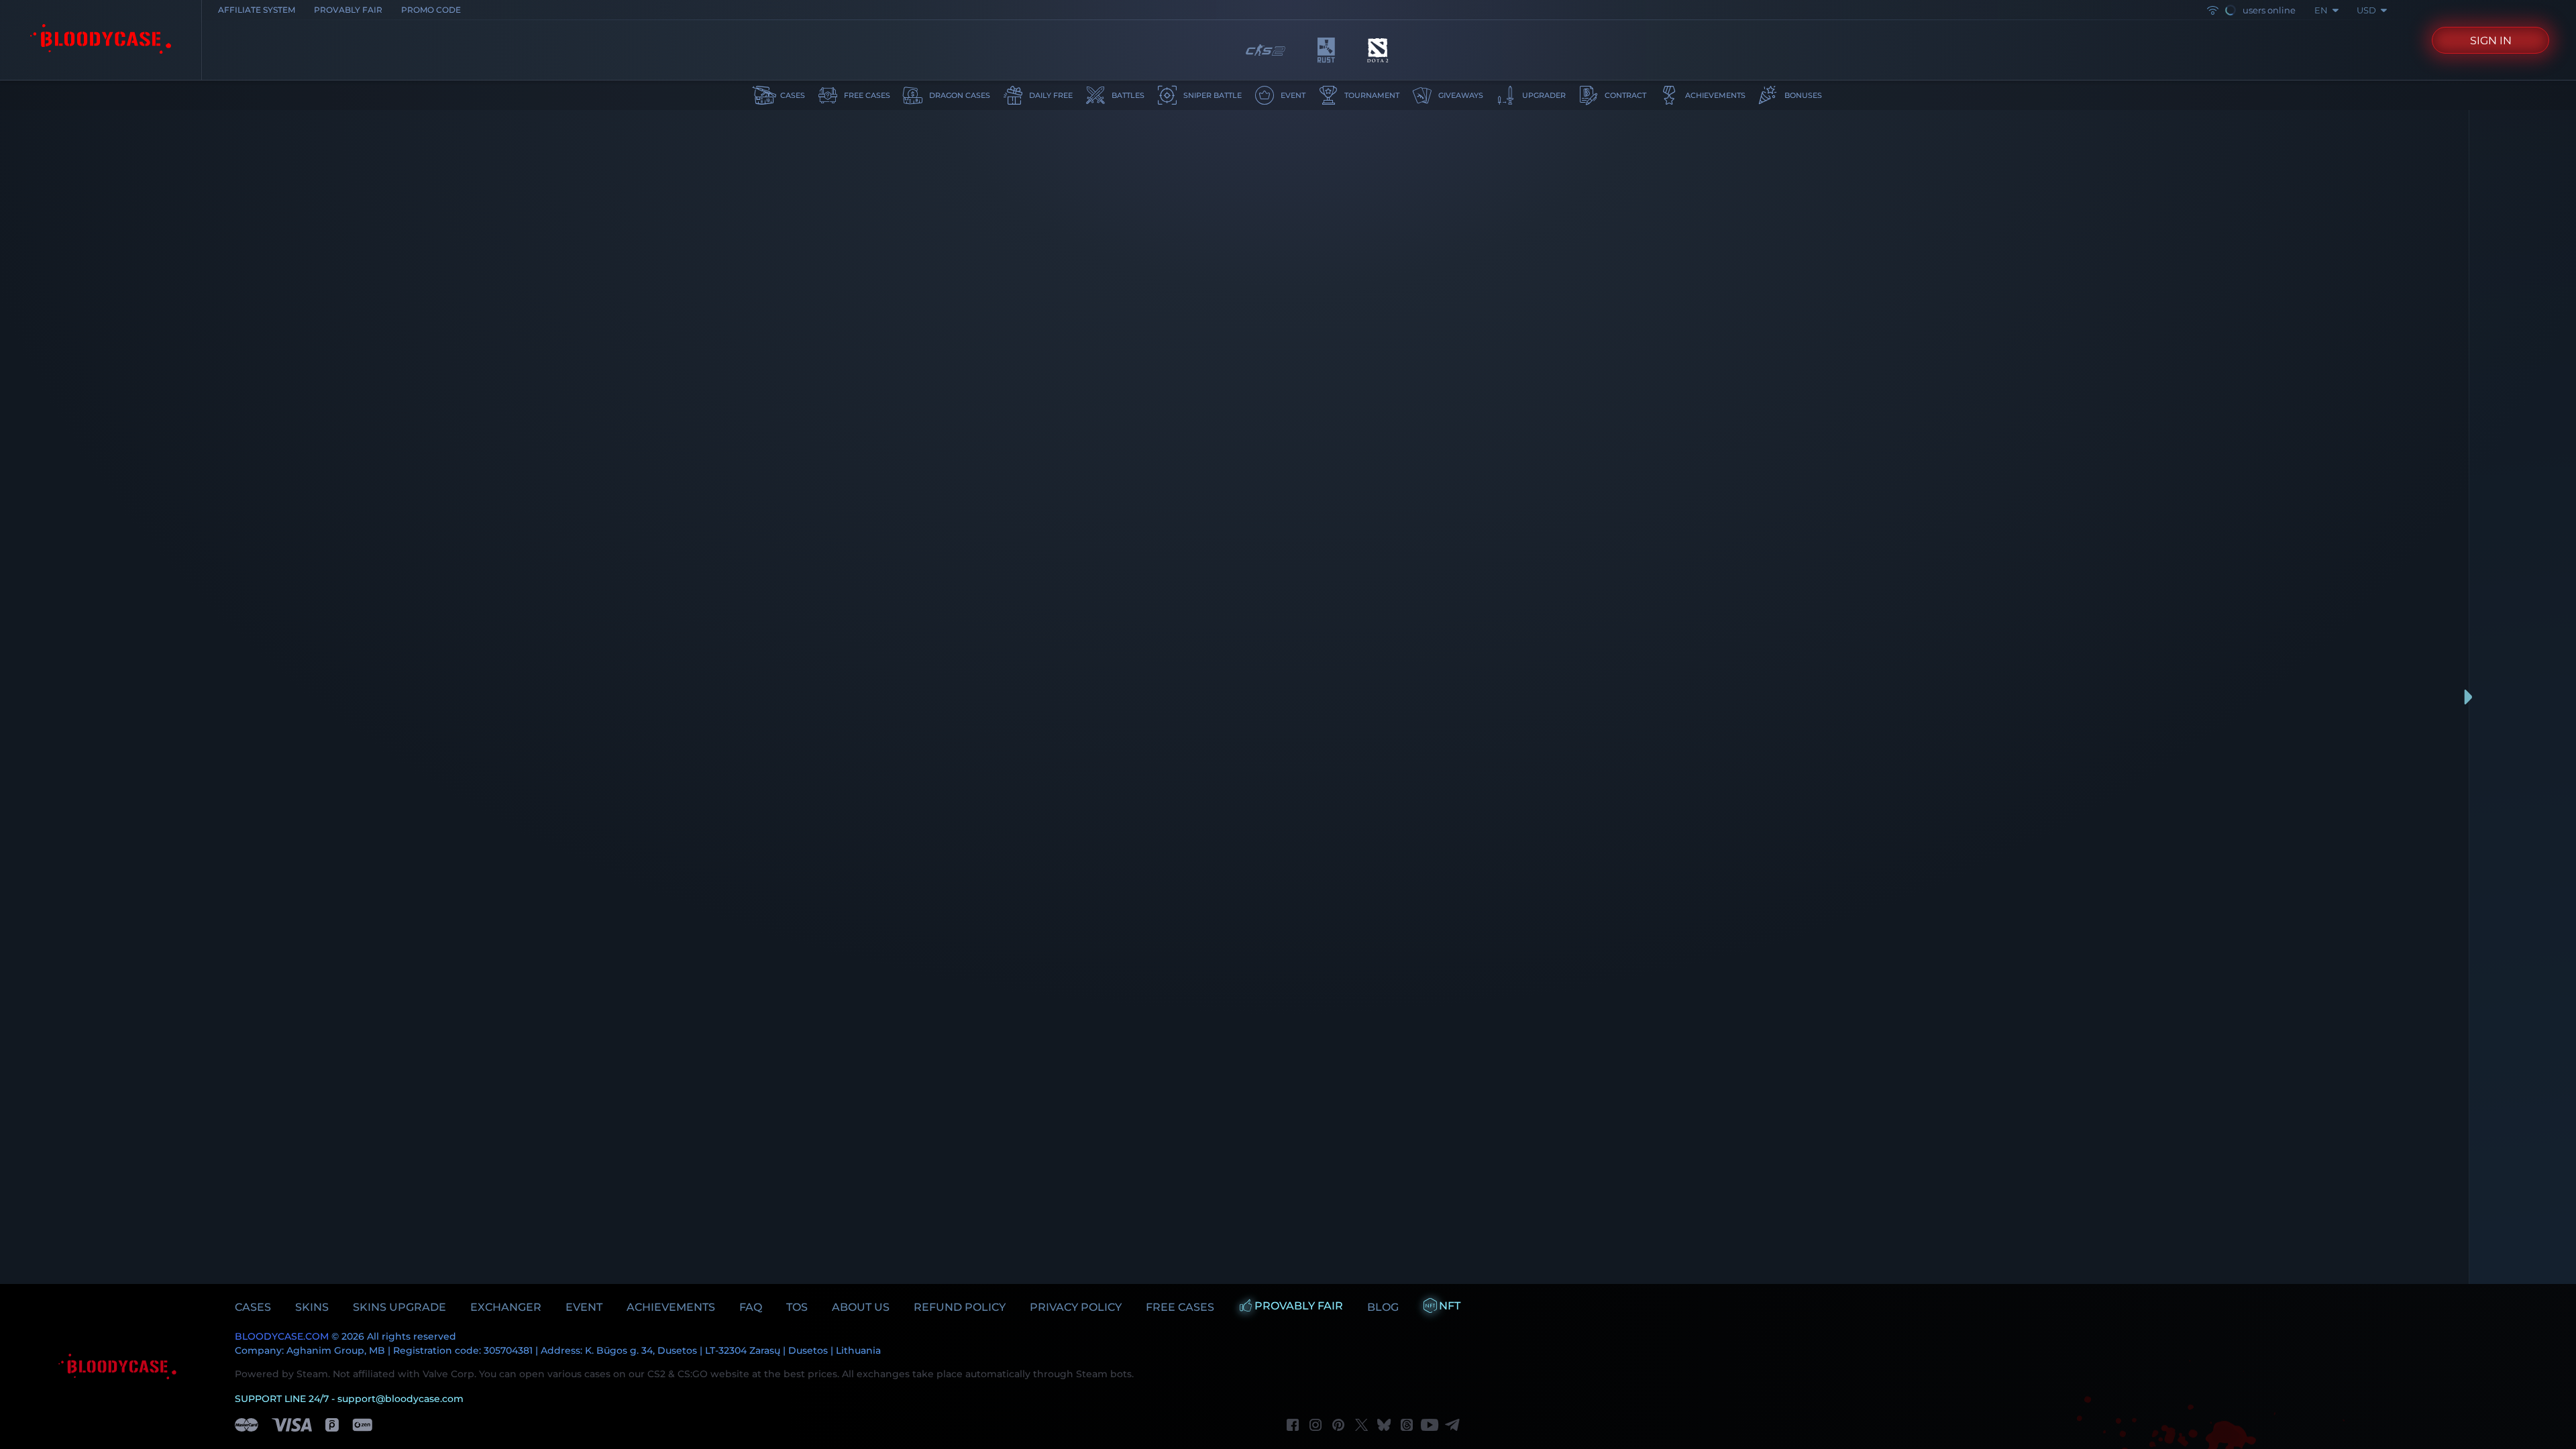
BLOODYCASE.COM (282, 1336)
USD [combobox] (2366, 10)
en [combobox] (2321, 10)
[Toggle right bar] (2469, 697)
